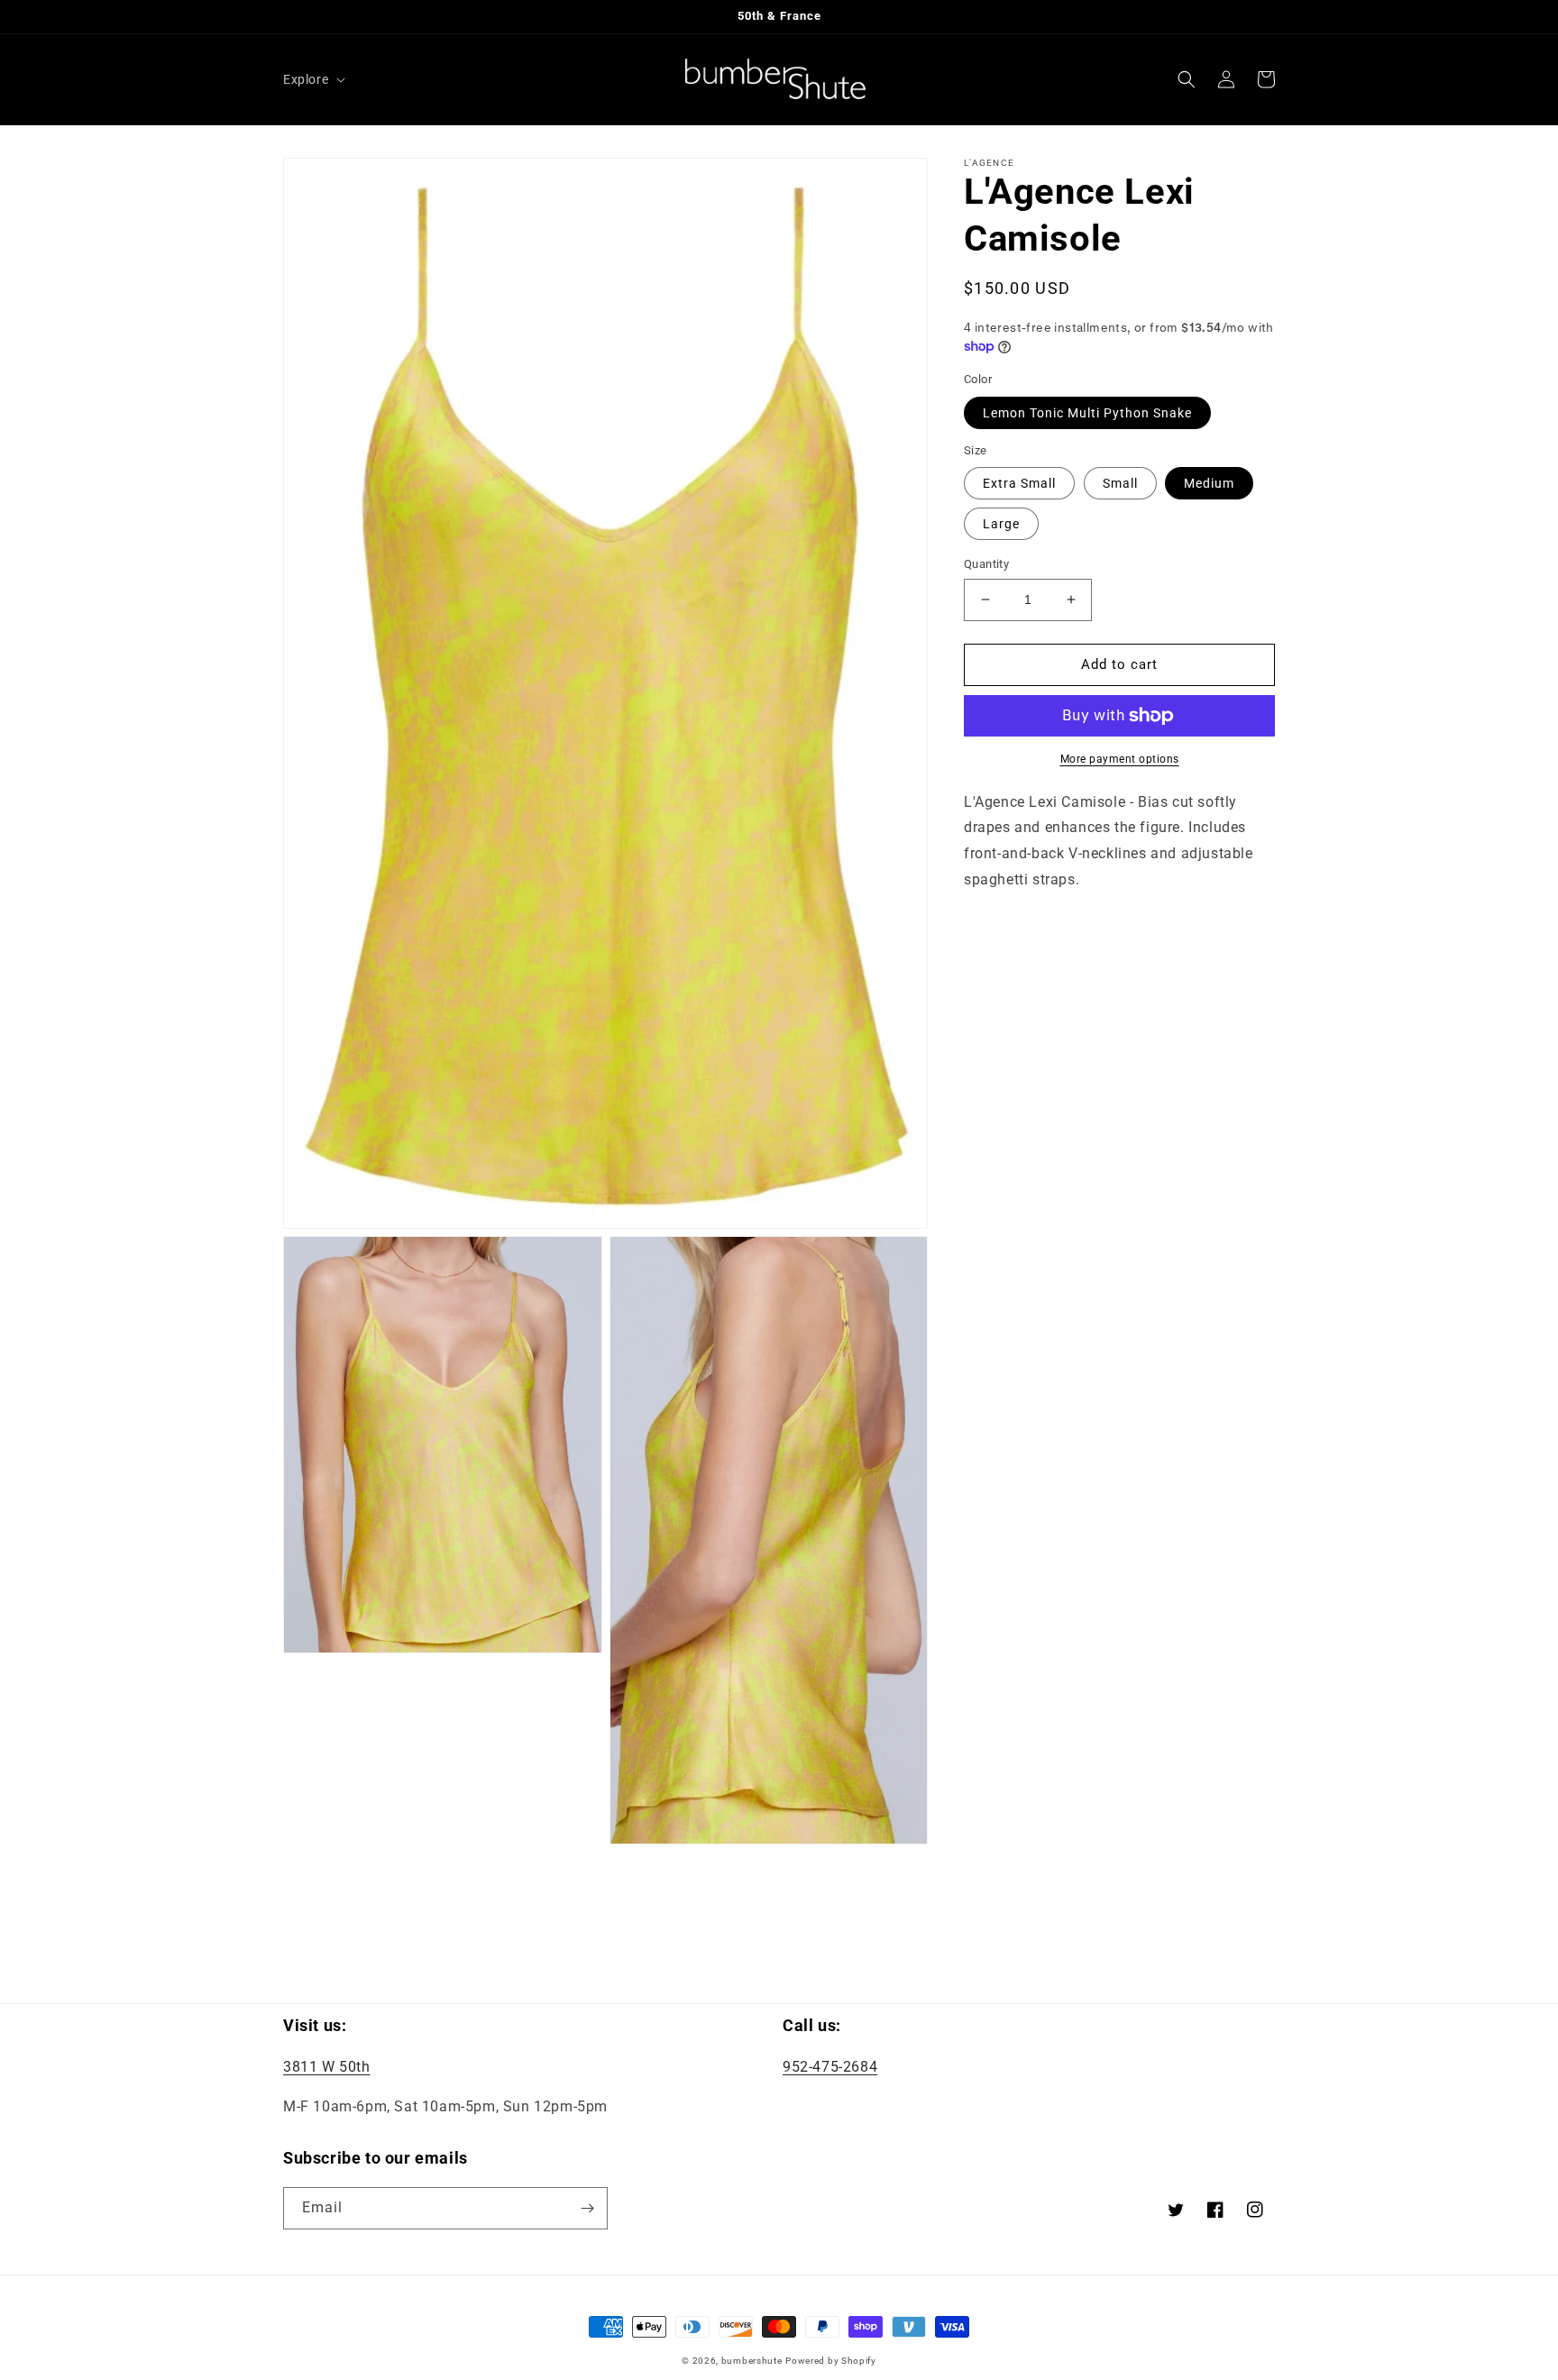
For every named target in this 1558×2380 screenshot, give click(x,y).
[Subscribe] (587, 2208)
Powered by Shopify (831, 2361)
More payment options (1120, 759)
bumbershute (752, 2361)
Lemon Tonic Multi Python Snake (1087, 413)
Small (1120, 483)
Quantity (986, 564)
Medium (1209, 483)
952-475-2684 (830, 2067)
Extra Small (1019, 483)
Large (1001, 524)
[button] (312, 79)
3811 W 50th (327, 2067)
